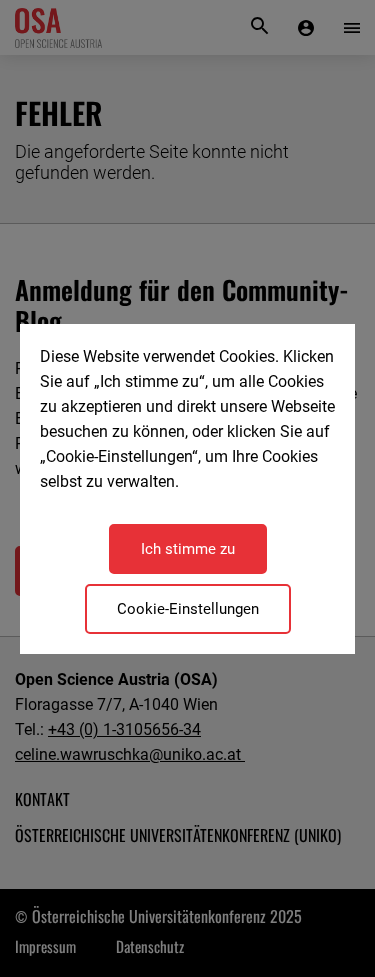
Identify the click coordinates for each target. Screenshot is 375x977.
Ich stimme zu (188, 549)
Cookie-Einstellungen (188, 609)
